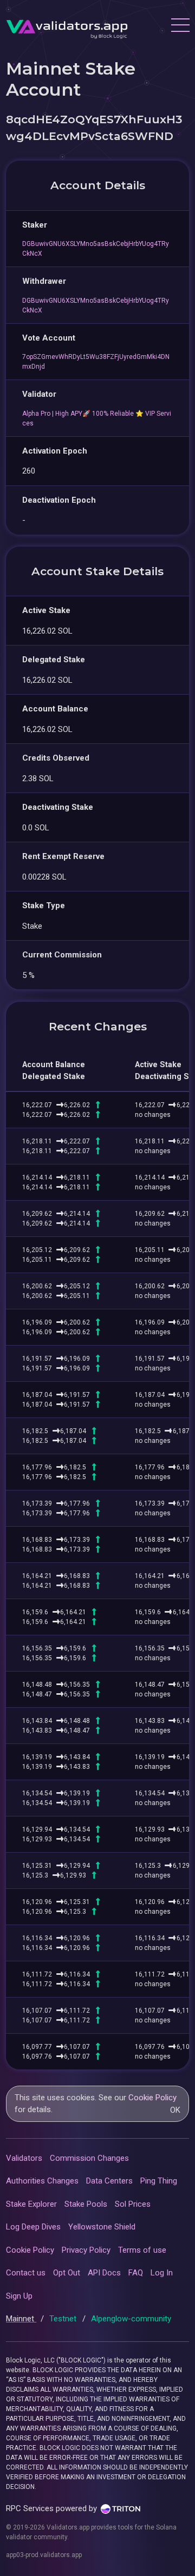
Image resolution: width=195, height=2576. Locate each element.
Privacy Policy (86, 2250)
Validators (24, 2158)
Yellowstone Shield (102, 2227)
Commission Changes (89, 2158)
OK (175, 2110)
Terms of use (142, 2250)
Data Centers (109, 2181)
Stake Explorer (31, 2204)
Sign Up (19, 2296)
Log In (162, 2273)
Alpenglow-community (131, 2319)
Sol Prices (133, 2204)
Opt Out (67, 2273)
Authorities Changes (42, 2181)
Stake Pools (86, 2204)
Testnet (64, 2319)
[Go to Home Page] (67, 26)
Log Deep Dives (33, 2227)
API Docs (104, 2273)
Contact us (26, 2273)
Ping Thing (159, 2181)
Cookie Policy (152, 2098)
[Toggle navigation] (180, 26)
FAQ (136, 2273)
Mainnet (21, 2319)
